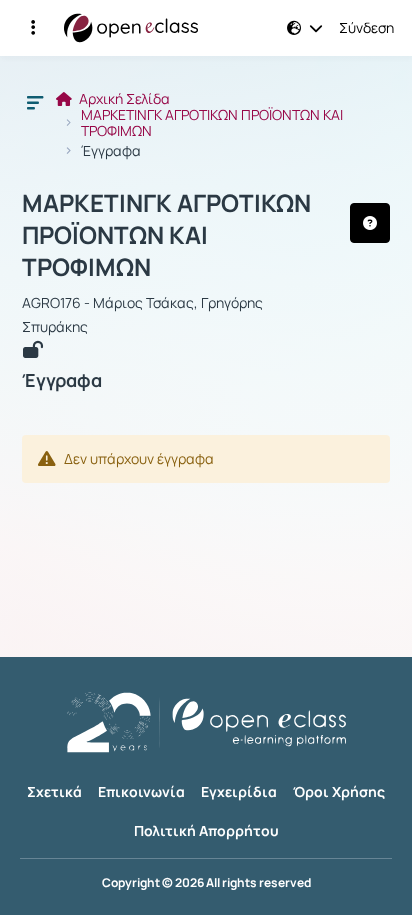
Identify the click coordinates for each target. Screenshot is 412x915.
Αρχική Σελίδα (123, 99)
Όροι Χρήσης (339, 791)
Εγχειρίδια (239, 791)
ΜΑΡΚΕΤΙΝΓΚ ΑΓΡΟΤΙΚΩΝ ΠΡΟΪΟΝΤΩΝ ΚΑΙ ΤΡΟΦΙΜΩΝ (212, 123)
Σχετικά (54, 791)
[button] (33, 28)
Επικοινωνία (141, 791)
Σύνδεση (366, 28)
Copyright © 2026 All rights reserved (206, 883)
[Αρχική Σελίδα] (131, 28)
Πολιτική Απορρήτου (206, 830)
